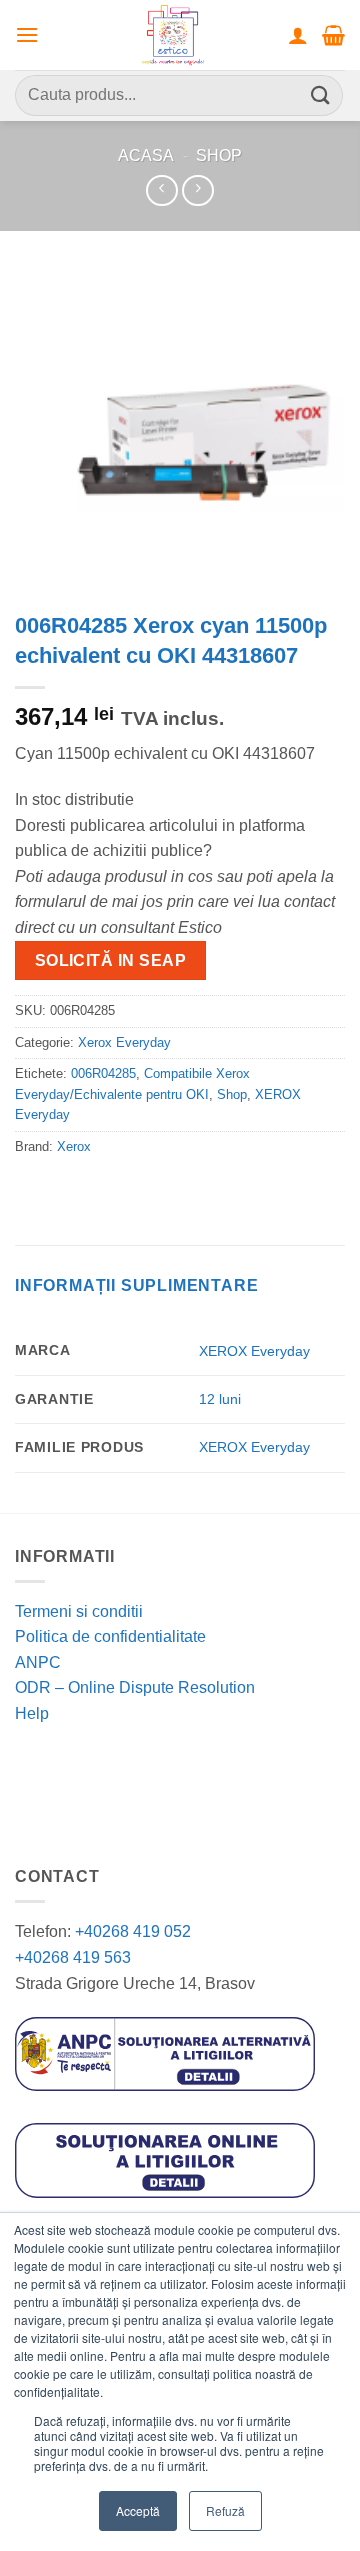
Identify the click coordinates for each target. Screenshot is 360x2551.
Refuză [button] (225, 2510)
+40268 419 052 (131, 1931)
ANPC (38, 1662)
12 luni (220, 1399)
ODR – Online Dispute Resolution (135, 1687)
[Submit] (321, 95)
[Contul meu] (298, 35)
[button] (27, 34)
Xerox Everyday (124, 1042)
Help (32, 1713)
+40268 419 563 (73, 1957)
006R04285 (103, 1073)
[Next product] (161, 190)
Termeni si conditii (79, 1611)
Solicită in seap (110, 960)
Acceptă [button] (138, 2510)
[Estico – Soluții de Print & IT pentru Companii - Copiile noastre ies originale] (173, 35)
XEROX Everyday (254, 1351)
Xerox (74, 1146)
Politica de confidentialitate (110, 1636)
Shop (219, 155)
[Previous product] (197, 190)
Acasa (146, 155)
